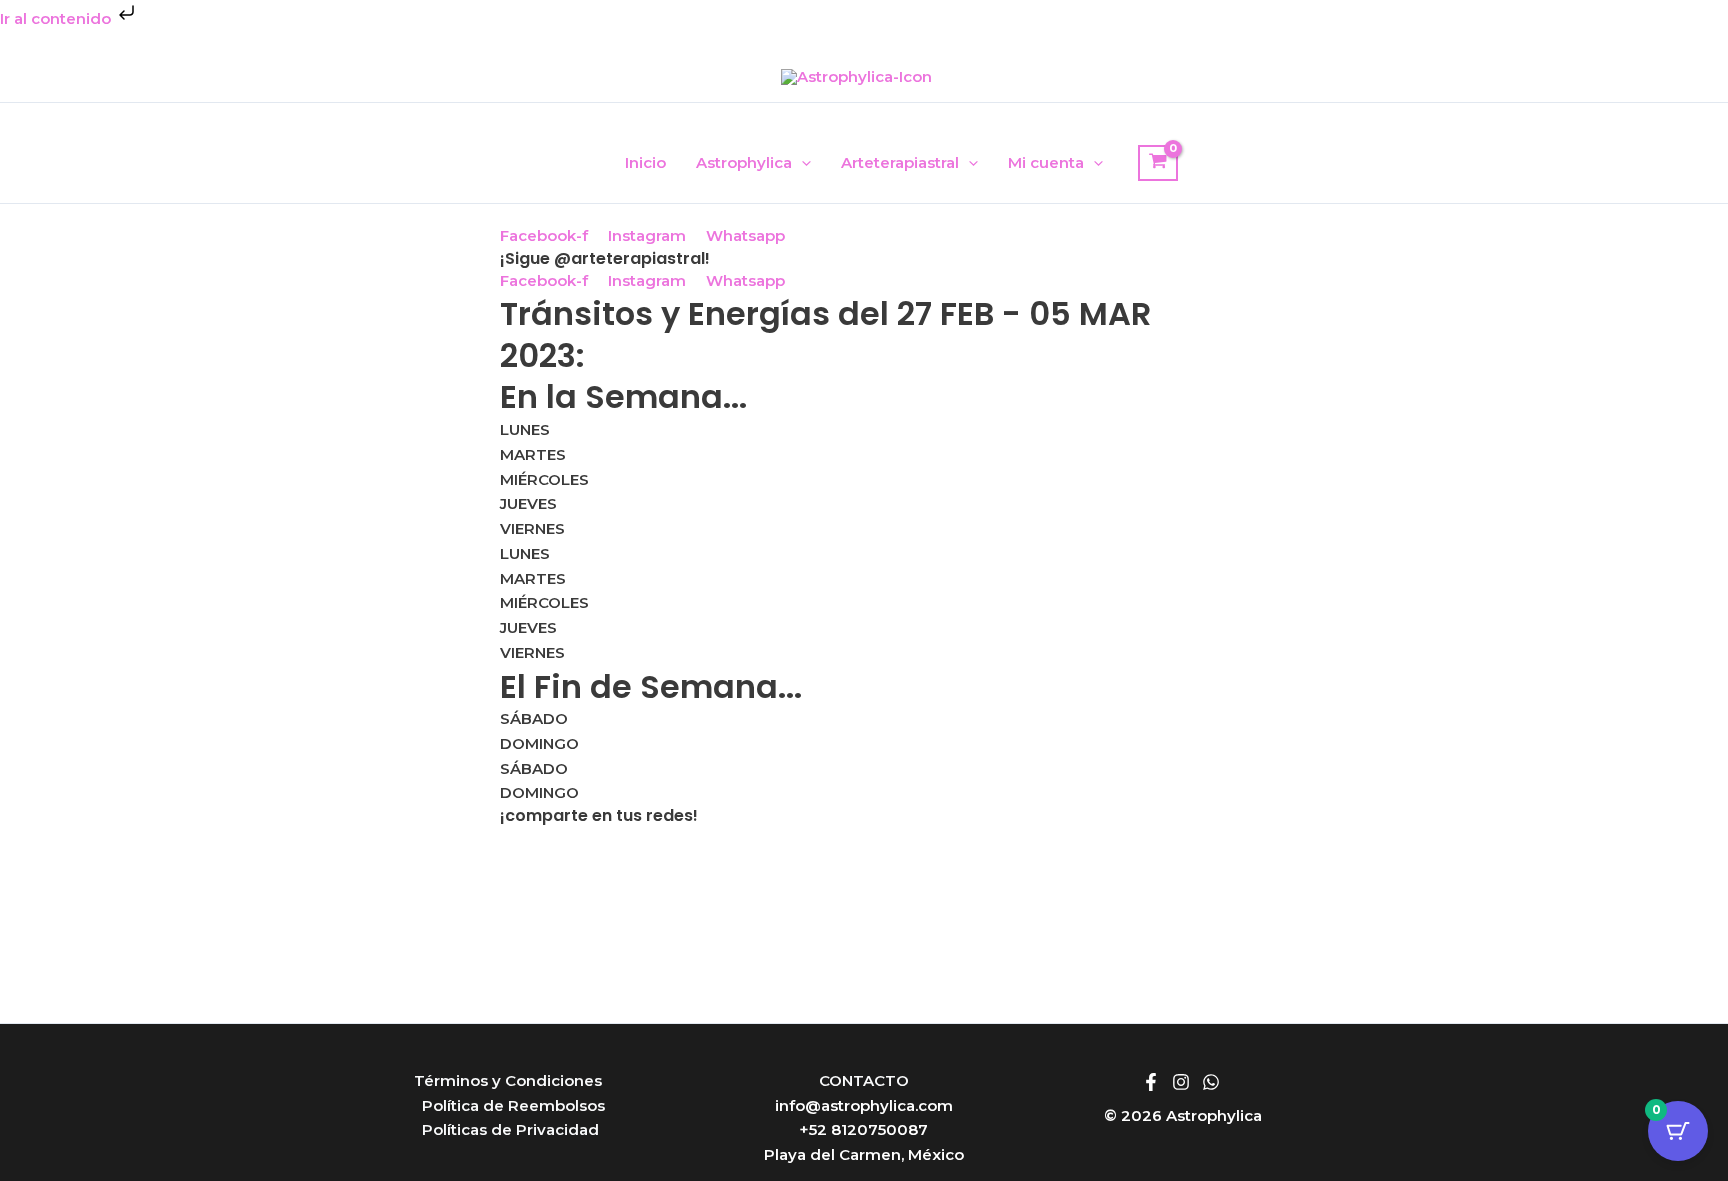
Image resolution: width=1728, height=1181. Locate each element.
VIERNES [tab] (532, 528)
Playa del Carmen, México (864, 1154)
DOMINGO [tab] (539, 743)
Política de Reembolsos (513, 1105)
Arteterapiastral (900, 162)
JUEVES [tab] (528, 503)
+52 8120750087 (863, 1129)
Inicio (645, 162)
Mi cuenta (1046, 162)
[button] (801, 163)
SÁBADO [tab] (534, 718)
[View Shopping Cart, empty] (1158, 163)
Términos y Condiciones (508, 1080)
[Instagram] (1181, 1082)
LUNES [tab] (525, 429)
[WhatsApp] (1211, 1082)
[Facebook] (1151, 1082)
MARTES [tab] (533, 454)
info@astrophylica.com (864, 1105)
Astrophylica (744, 162)
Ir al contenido (57, 18)
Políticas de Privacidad (510, 1129)
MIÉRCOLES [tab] (544, 479)
